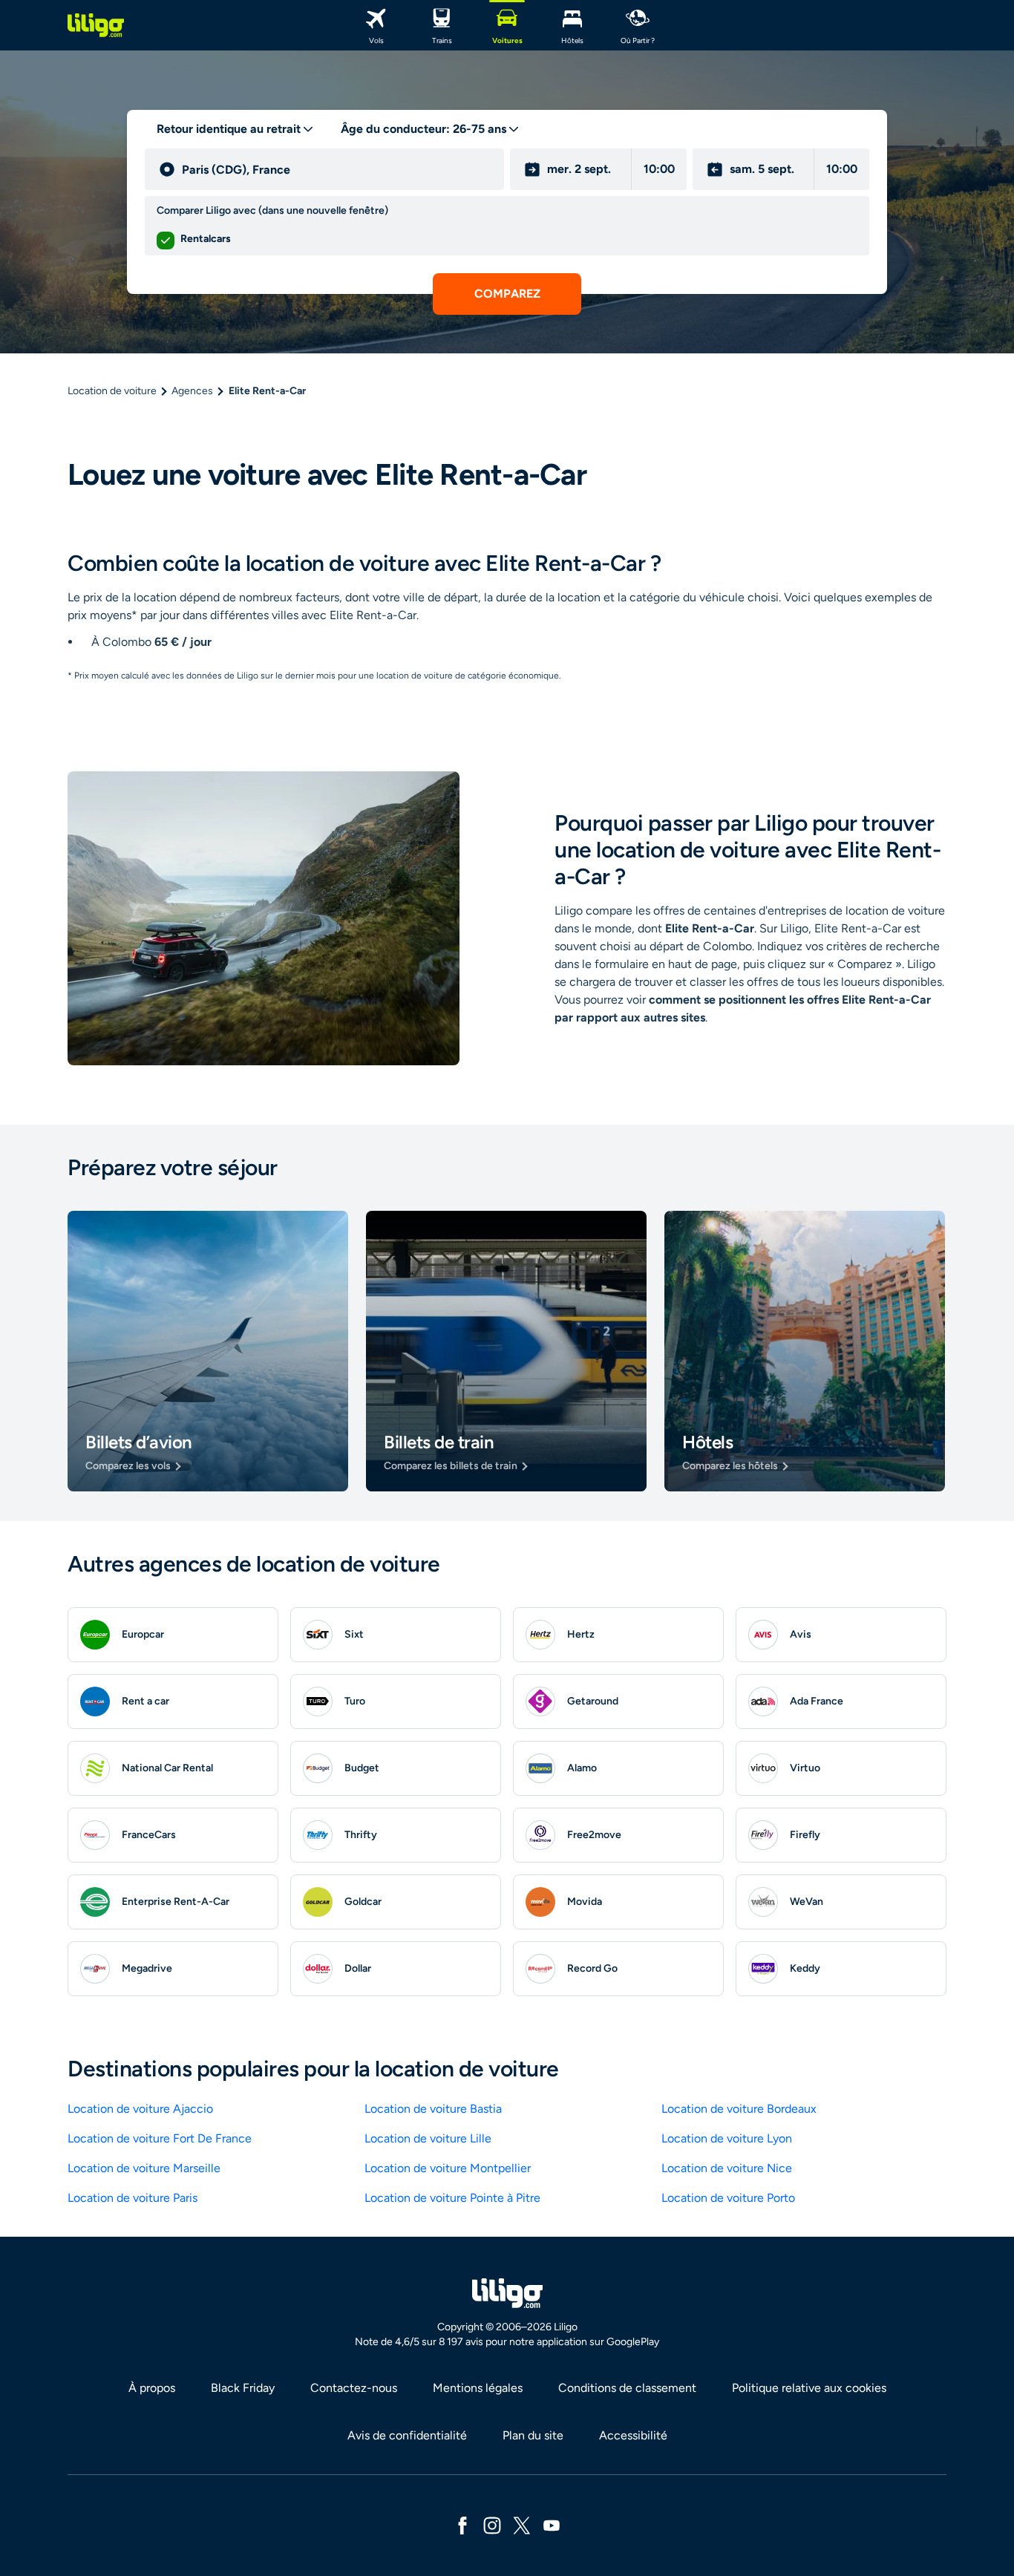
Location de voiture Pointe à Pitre (452, 2198)
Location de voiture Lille (428, 2138)
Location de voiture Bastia (433, 2109)
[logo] (96, 25)
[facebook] (462, 2524)
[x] (522, 2524)
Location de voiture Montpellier (448, 2168)
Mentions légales (478, 2388)
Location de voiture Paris (133, 2198)
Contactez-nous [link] (354, 2388)
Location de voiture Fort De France (160, 2138)
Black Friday (243, 2388)
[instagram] (492, 2524)
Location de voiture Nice (727, 2168)
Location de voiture (112, 391)
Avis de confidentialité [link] (407, 2435)
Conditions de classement (627, 2388)
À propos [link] (152, 2388)
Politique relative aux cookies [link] (809, 2388)
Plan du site (533, 2435)
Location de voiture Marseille (144, 2168)
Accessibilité (633, 2435)
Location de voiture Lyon (727, 2138)
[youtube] (552, 2524)
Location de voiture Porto (728, 2198)
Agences (192, 391)
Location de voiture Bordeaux (739, 2109)
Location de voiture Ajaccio (140, 2109)
